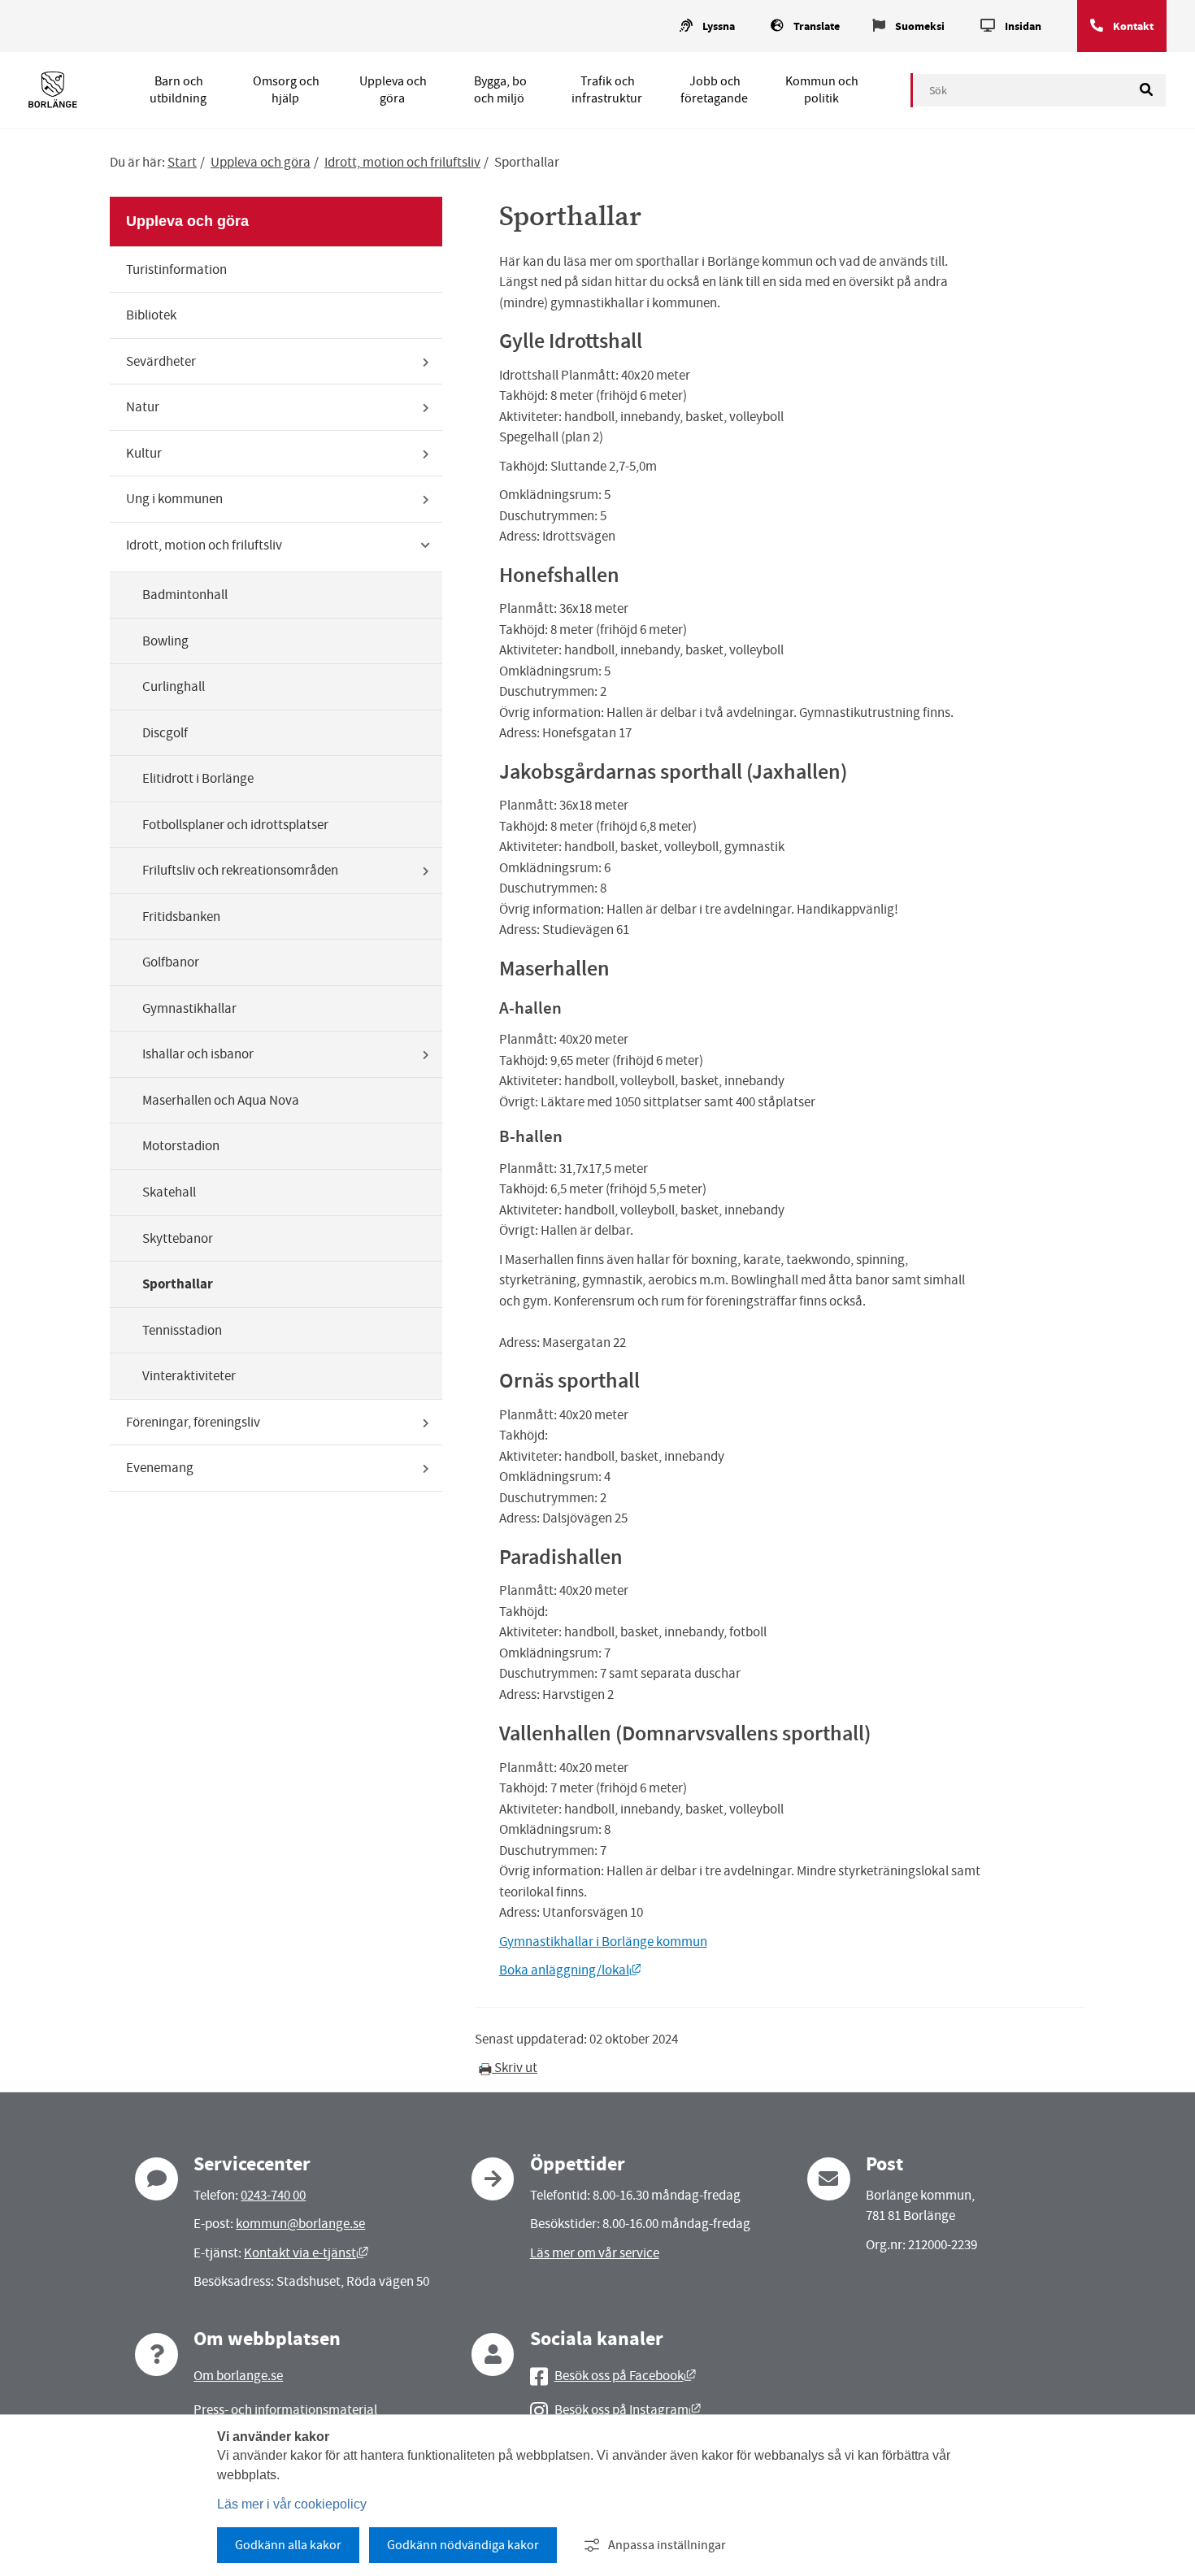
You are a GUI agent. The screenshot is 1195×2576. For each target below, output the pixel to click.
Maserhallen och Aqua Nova (221, 1100)
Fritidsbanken (181, 917)
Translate (817, 26)
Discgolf (165, 733)
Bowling (165, 641)
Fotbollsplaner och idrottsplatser (235, 825)
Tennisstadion (182, 1330)
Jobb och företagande (714, 90)
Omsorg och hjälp (286, 90)
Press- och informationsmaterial (285, 2410)
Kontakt (1133, 26)
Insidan (1023, 26)
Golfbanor (171, 962)
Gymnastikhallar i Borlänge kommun (603, 1942)
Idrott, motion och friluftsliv (402, 162)
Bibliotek (151, 315)
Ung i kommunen (174, 499)
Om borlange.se (238, 2376)
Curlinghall (174, 686)
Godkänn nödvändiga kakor (463, 2545)
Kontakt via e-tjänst (306, 2253)
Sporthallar (178, 1284)
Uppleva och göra (393, 90)
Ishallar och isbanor (198, 1054)
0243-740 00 (273, 2195)
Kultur (144, 453)
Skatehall (169, 1192)
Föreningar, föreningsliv (193, 1422)
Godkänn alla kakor (288, 2545)
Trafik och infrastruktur (607, 90)
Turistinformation (176, 269)
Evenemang (160, 1468)
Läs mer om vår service (595, 2253)
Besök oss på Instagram (628, 2410)
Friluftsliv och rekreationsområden (240, 870)
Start (182, 162)
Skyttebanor (178, 1238)
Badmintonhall (185, 595)
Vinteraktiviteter (189, 1376)
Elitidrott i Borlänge (198, 778)
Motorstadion (181, 1146)
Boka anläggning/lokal (570, 1970)
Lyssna (719, 26)
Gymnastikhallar (189, 1008)
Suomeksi (920, 26)
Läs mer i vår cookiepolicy (292, 2504)
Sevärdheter (161, 361)
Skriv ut (515, 2068)
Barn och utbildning (178, 90)
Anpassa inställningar (667, 2545)
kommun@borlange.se (300, 2224)
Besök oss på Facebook (625, 2376)
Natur (143, 407)
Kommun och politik (822, 90)
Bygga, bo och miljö (500, 90)
